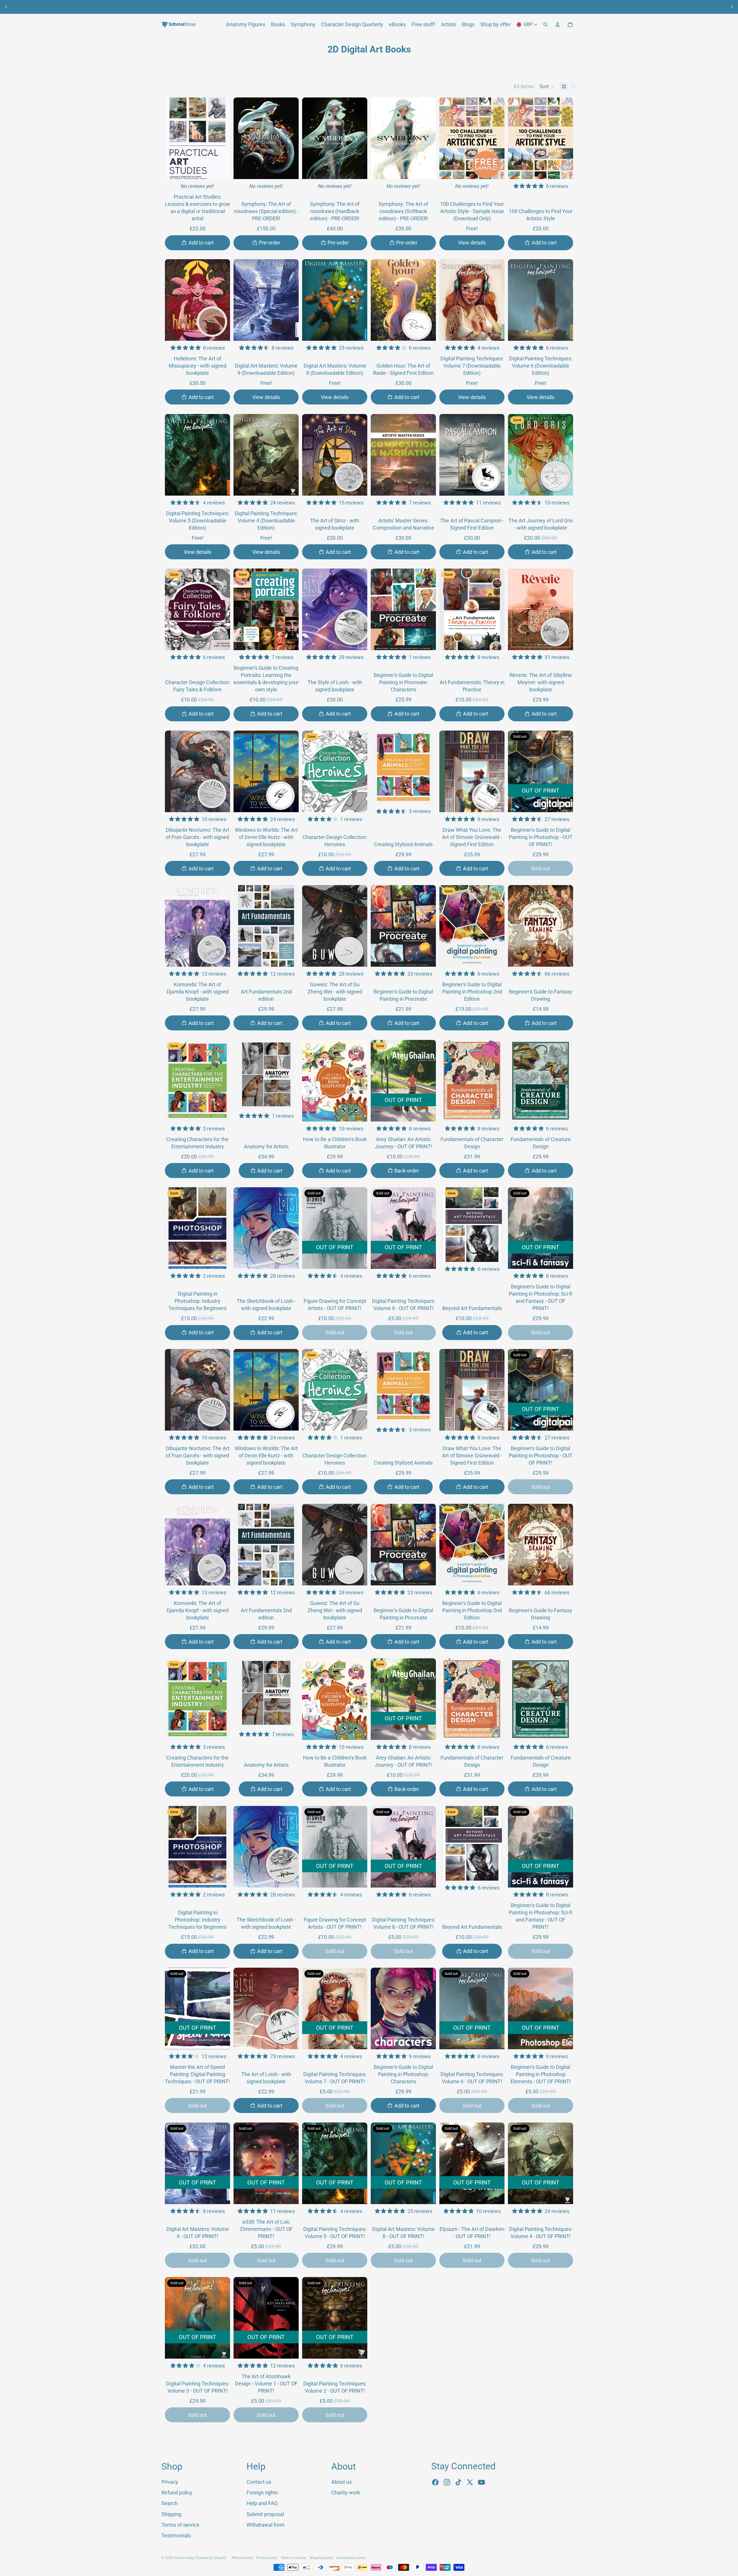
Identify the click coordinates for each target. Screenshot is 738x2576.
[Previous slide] (6, 7)
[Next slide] (732, 7)
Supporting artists (422, 7)
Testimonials (176, 2535)
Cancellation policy (351, 2558)
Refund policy (177, 2493)
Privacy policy (267, 2558)
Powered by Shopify (211, 2558)
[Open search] (545, 25)
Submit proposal (265, 2514)
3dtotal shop (184, 2558)
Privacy (170, 2482)
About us (306, 7)
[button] (547, 86)
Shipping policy (321, 2558)
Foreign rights (262, 2493)
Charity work (346, 2493)
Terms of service (180, 2525)
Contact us (259, 2482)
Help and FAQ (262, 2503)
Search (170, 2503)
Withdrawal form (266, 2525)
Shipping (171, 2514)
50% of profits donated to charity (359, 7)
